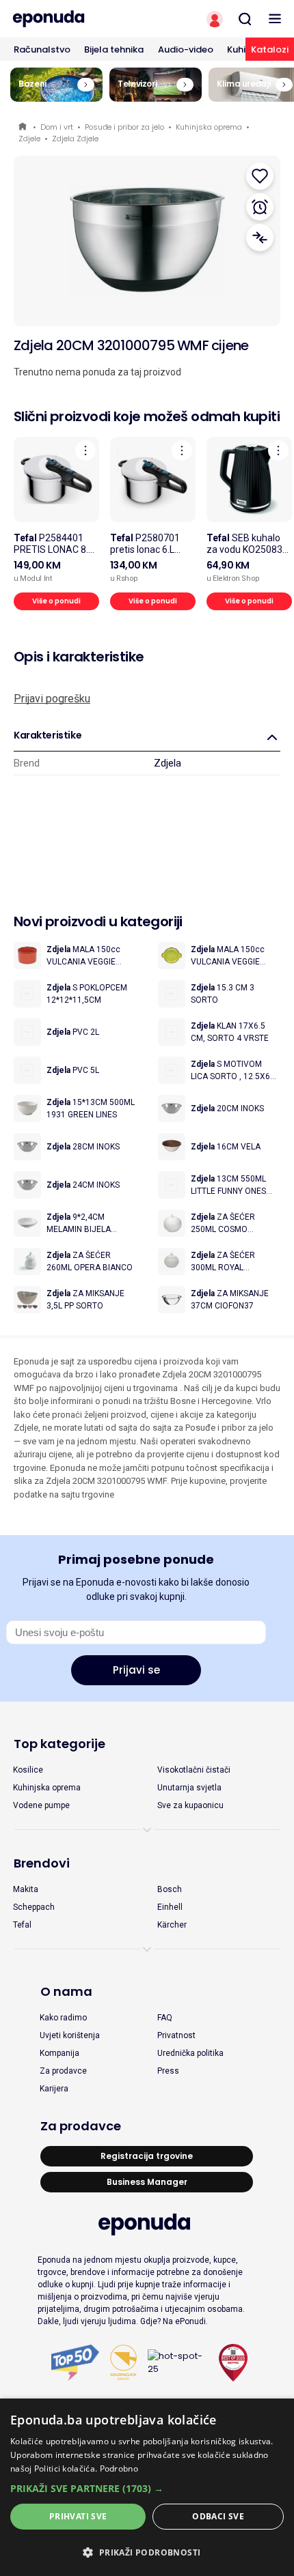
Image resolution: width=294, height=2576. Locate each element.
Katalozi (270, 49)
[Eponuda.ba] (73, 19)
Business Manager (147, 2182)
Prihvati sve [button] (78, 2516)
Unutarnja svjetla (189, 1788)
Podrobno (119, 2468)
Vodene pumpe (41, 1805)
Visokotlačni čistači (194, 1770)
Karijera (54, 2089)
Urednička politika (190, 2053)
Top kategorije (59, 1744)
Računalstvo (42, 49)
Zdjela (168, 763)
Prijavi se (136, 1670)
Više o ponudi (56, 601)
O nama (66, 1991)
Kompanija (59, 2053)
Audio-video (186, 49)
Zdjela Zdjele (75, 139)
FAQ (165, 2018)
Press (168, 2071)
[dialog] (147, 2487)
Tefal (22, 1925)
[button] (147, 2488)
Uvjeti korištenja (70, 2035)
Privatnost (176, 2035)
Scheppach (34, 1907)
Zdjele (29, 139)
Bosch (170, 1889)
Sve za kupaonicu (190, 1805)
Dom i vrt (57, 127)
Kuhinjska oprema (209, 127)
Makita (26, 1889)
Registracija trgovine (147, 2156)
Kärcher (172, 1925)
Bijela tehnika (114, 49)
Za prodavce (63, 2071)
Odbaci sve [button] (218, 2516)
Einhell (170, 1907)
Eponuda (24, 127)
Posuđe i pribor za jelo (124, 127)
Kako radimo (63, 2018)
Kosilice (28, 1770)
